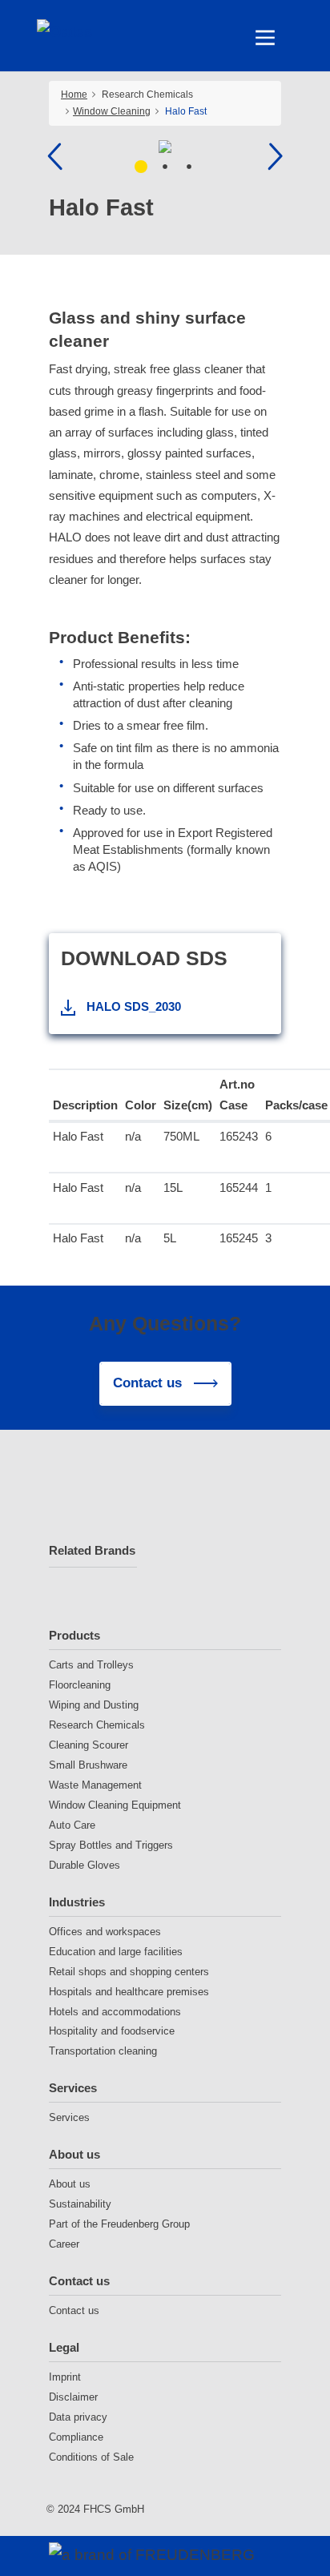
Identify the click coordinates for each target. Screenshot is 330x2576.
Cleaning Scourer (89, 1745)
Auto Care (72, 1825)
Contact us (79, 2281)
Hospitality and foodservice (112, 2031)
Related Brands (92, 1550)
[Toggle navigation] (265, 38)
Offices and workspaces (105, 1932)
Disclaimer (73, 2397)
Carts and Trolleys (91, 1665)
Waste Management (95, 1785)
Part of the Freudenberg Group (119, 2224)
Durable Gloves (85, 1865)
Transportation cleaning (103, 2051)
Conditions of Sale (91, 2457)
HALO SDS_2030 (134, 1006)
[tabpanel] (165, 147)
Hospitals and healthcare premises (129, 1992)
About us (74, 2154)
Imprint (65, 2377)
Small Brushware (88, 1765)
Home (74, 95)
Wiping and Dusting (94, 1705)
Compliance (76, 2437)
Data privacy (78, 2417)
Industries (77, 1902)
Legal (64, 2347)
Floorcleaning (80, 1685)
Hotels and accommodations (115, 2012)
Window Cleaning (112, 111)
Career (64, 2244)
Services (73, 2088)
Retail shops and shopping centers (129, 1972)
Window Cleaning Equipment (115, 1805)
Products (74, 1635)
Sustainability (80, 2204)
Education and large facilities (116, 1952)
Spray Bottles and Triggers (111, 1845)
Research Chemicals (97, 1725)
